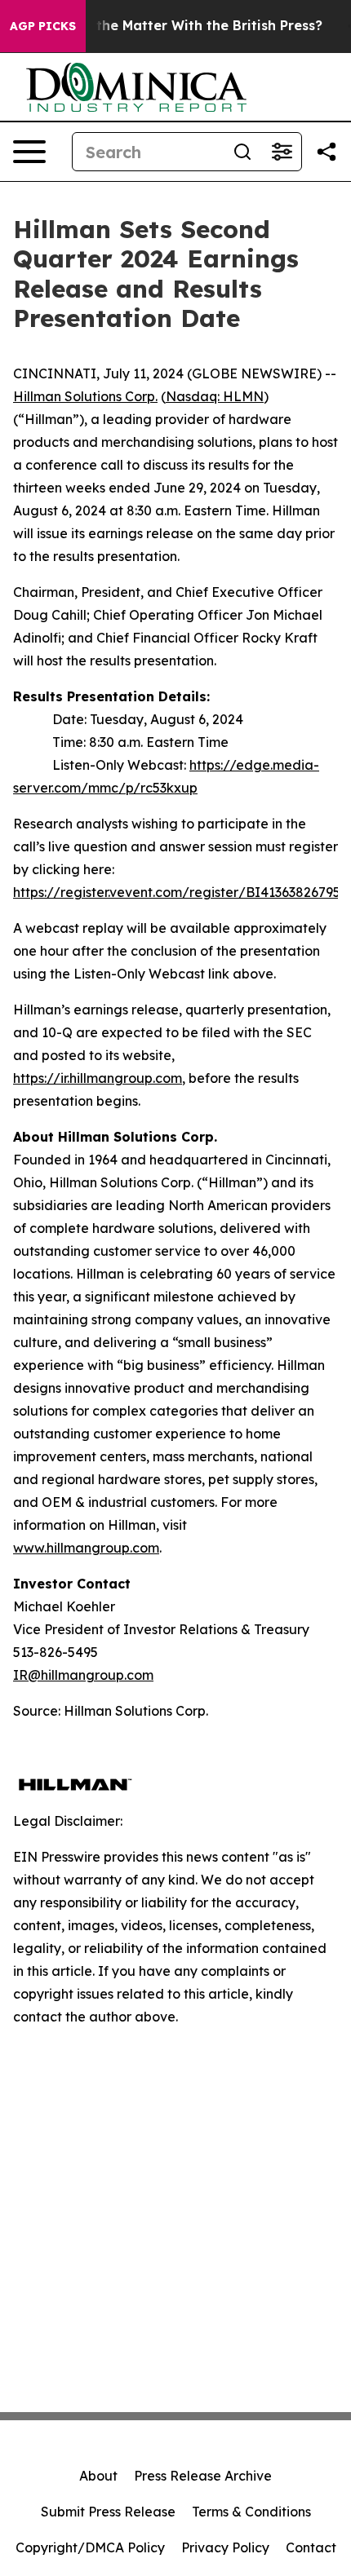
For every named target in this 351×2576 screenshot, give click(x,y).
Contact (311, 2547)
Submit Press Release (108, 2512)
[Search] (242, 152)
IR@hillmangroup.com (83, 1675)
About (98, 2476)
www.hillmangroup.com (86, 1548)
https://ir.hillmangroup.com (98, 1078)
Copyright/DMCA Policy (90, 2547)
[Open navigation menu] (29, 152)
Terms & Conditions (251, 2512)
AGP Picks (43, 26)
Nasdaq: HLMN (215, 396)
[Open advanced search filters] (282, 152)
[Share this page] (327, 152)
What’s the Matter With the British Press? (184, 26)
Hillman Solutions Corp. (85, 396)
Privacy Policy (225, 2547)
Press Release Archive (203, 2476)
